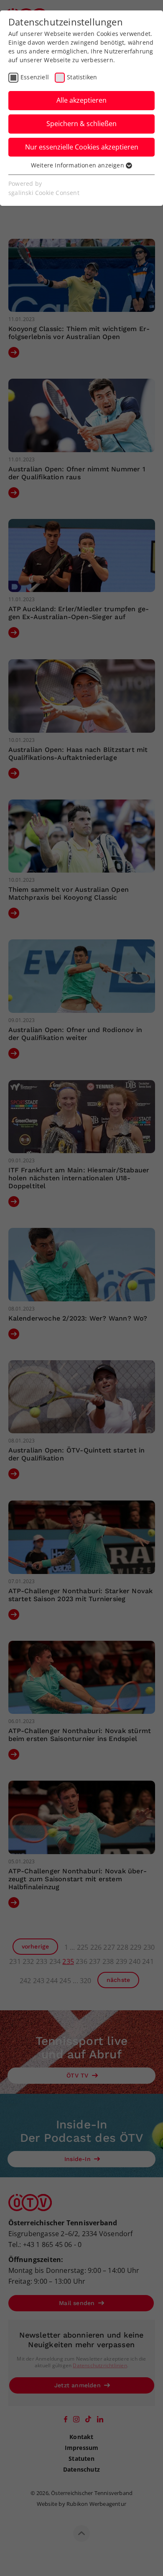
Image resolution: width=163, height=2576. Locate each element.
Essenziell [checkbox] (35, 77)
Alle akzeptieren (81, 100)
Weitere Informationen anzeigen (78, 165)
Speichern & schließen (81, 124)
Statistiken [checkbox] (82, 77)
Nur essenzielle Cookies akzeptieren (82, 147)
